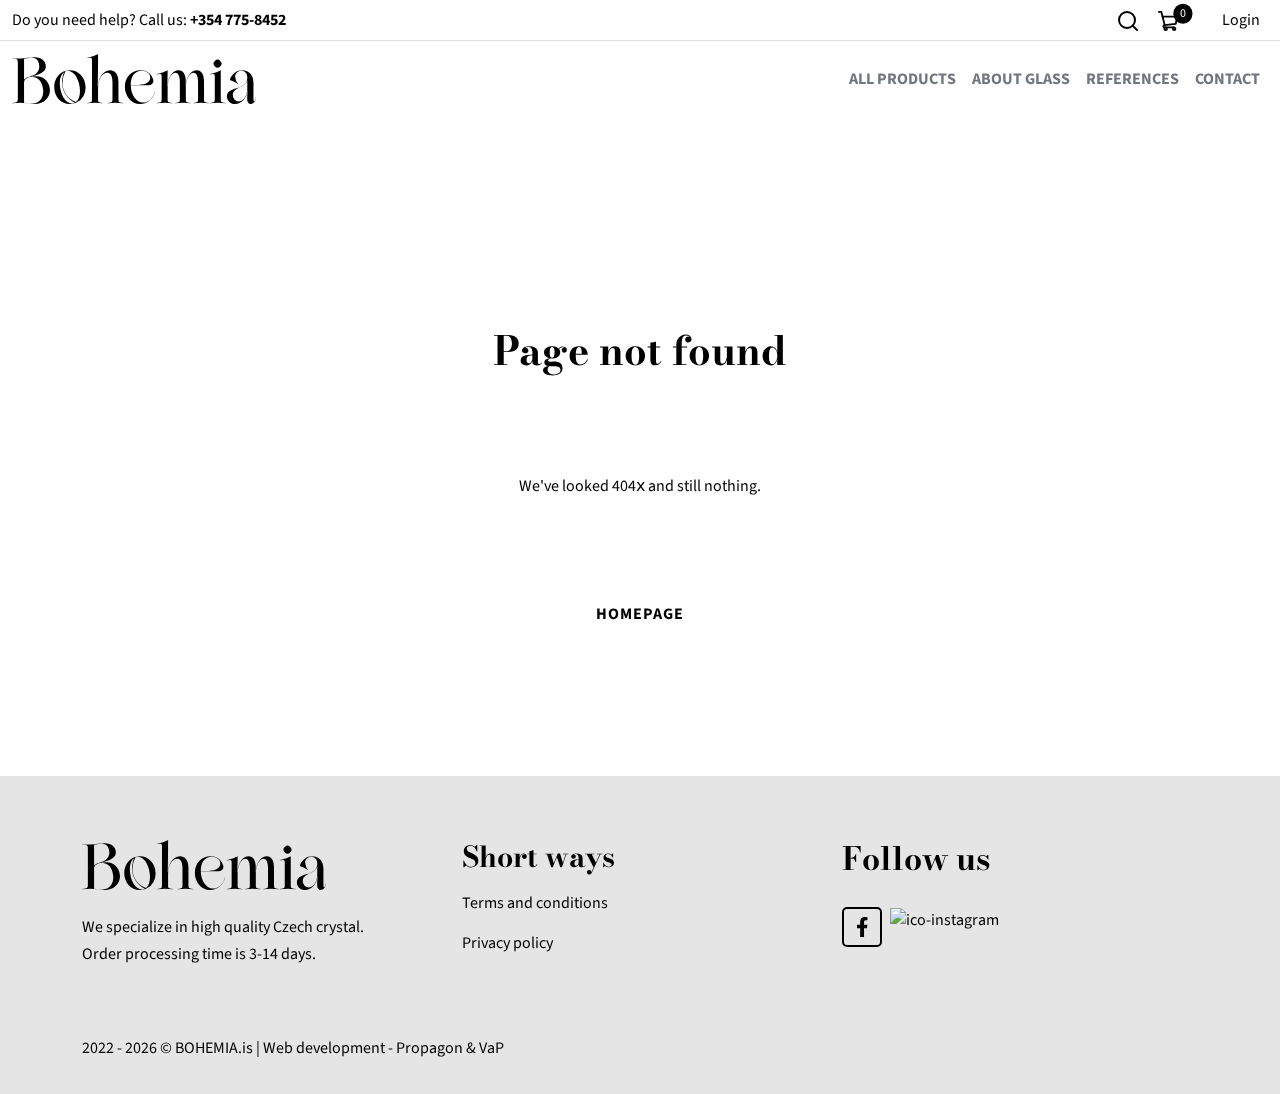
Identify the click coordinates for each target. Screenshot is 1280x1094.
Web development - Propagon (363, 1048)
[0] (1168, 20)
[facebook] (862, 925)
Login (1241, 20)
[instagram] (944, 919)
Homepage (640, 614)
